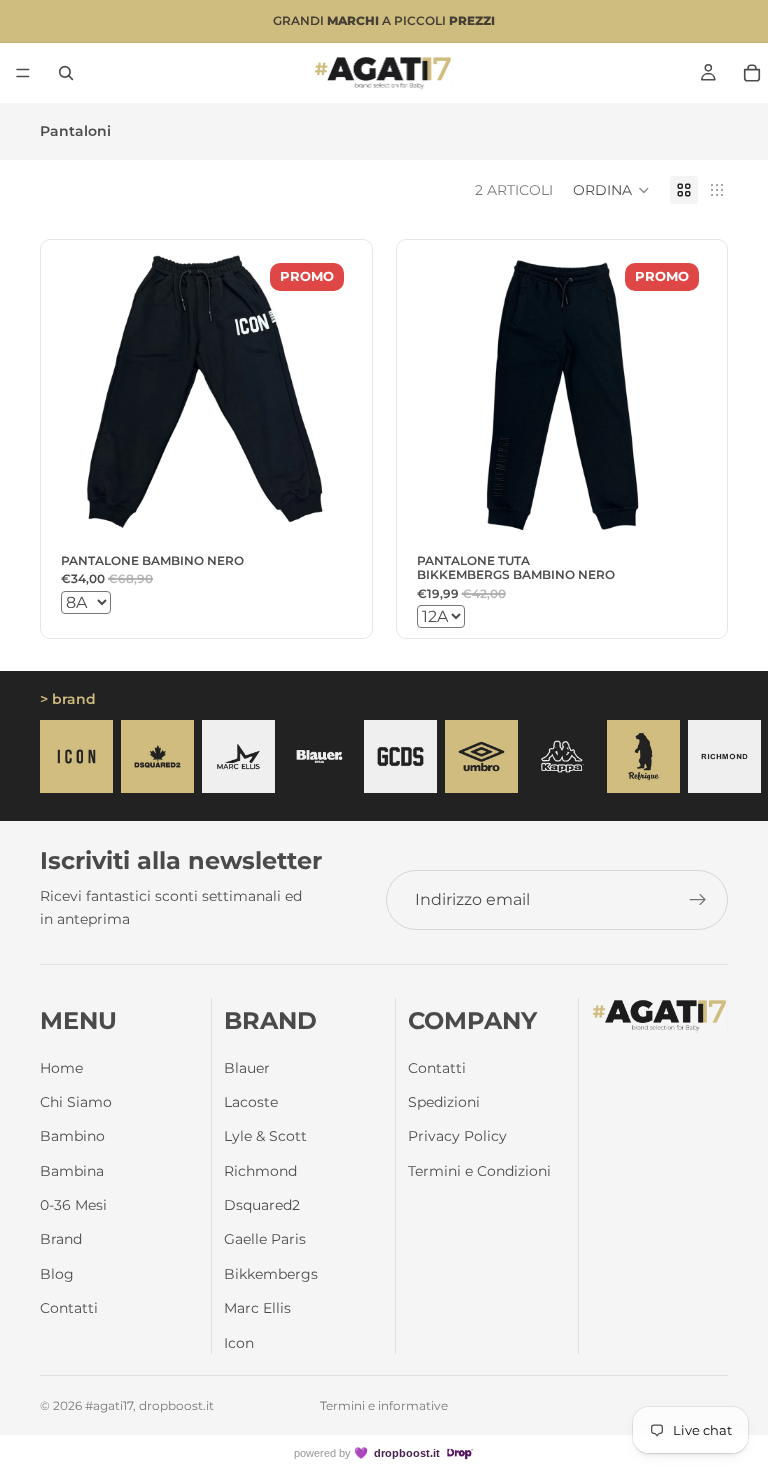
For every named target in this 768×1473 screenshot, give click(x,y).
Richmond (260, 1171)
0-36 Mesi (73, 1205)
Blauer (247, 1068)
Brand (61, 1239)
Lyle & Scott (265, 1136)
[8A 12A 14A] (206, 602)
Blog (57, 1274)
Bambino (72, 1136)
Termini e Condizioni (479, 1171)
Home (61, 1068)
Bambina (72, 1171)
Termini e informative (384, 1405)
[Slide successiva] (706, 757)
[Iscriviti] (698, 900)
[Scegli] (321, 515)
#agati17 (109, 1405)
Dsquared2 (262, 1205)
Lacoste (251, 1102)
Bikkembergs (271, 1274)
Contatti (69, 1308)
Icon (239, 1343)
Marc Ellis (257, 1308)
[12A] (562, 616)
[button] (611, 190)
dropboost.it (407, 1453)
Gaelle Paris (265, 1239)
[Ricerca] (66, 73)
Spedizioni (444, 1102)
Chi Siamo (76, 1102)
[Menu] (23, 73)
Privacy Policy (457, 1136)
